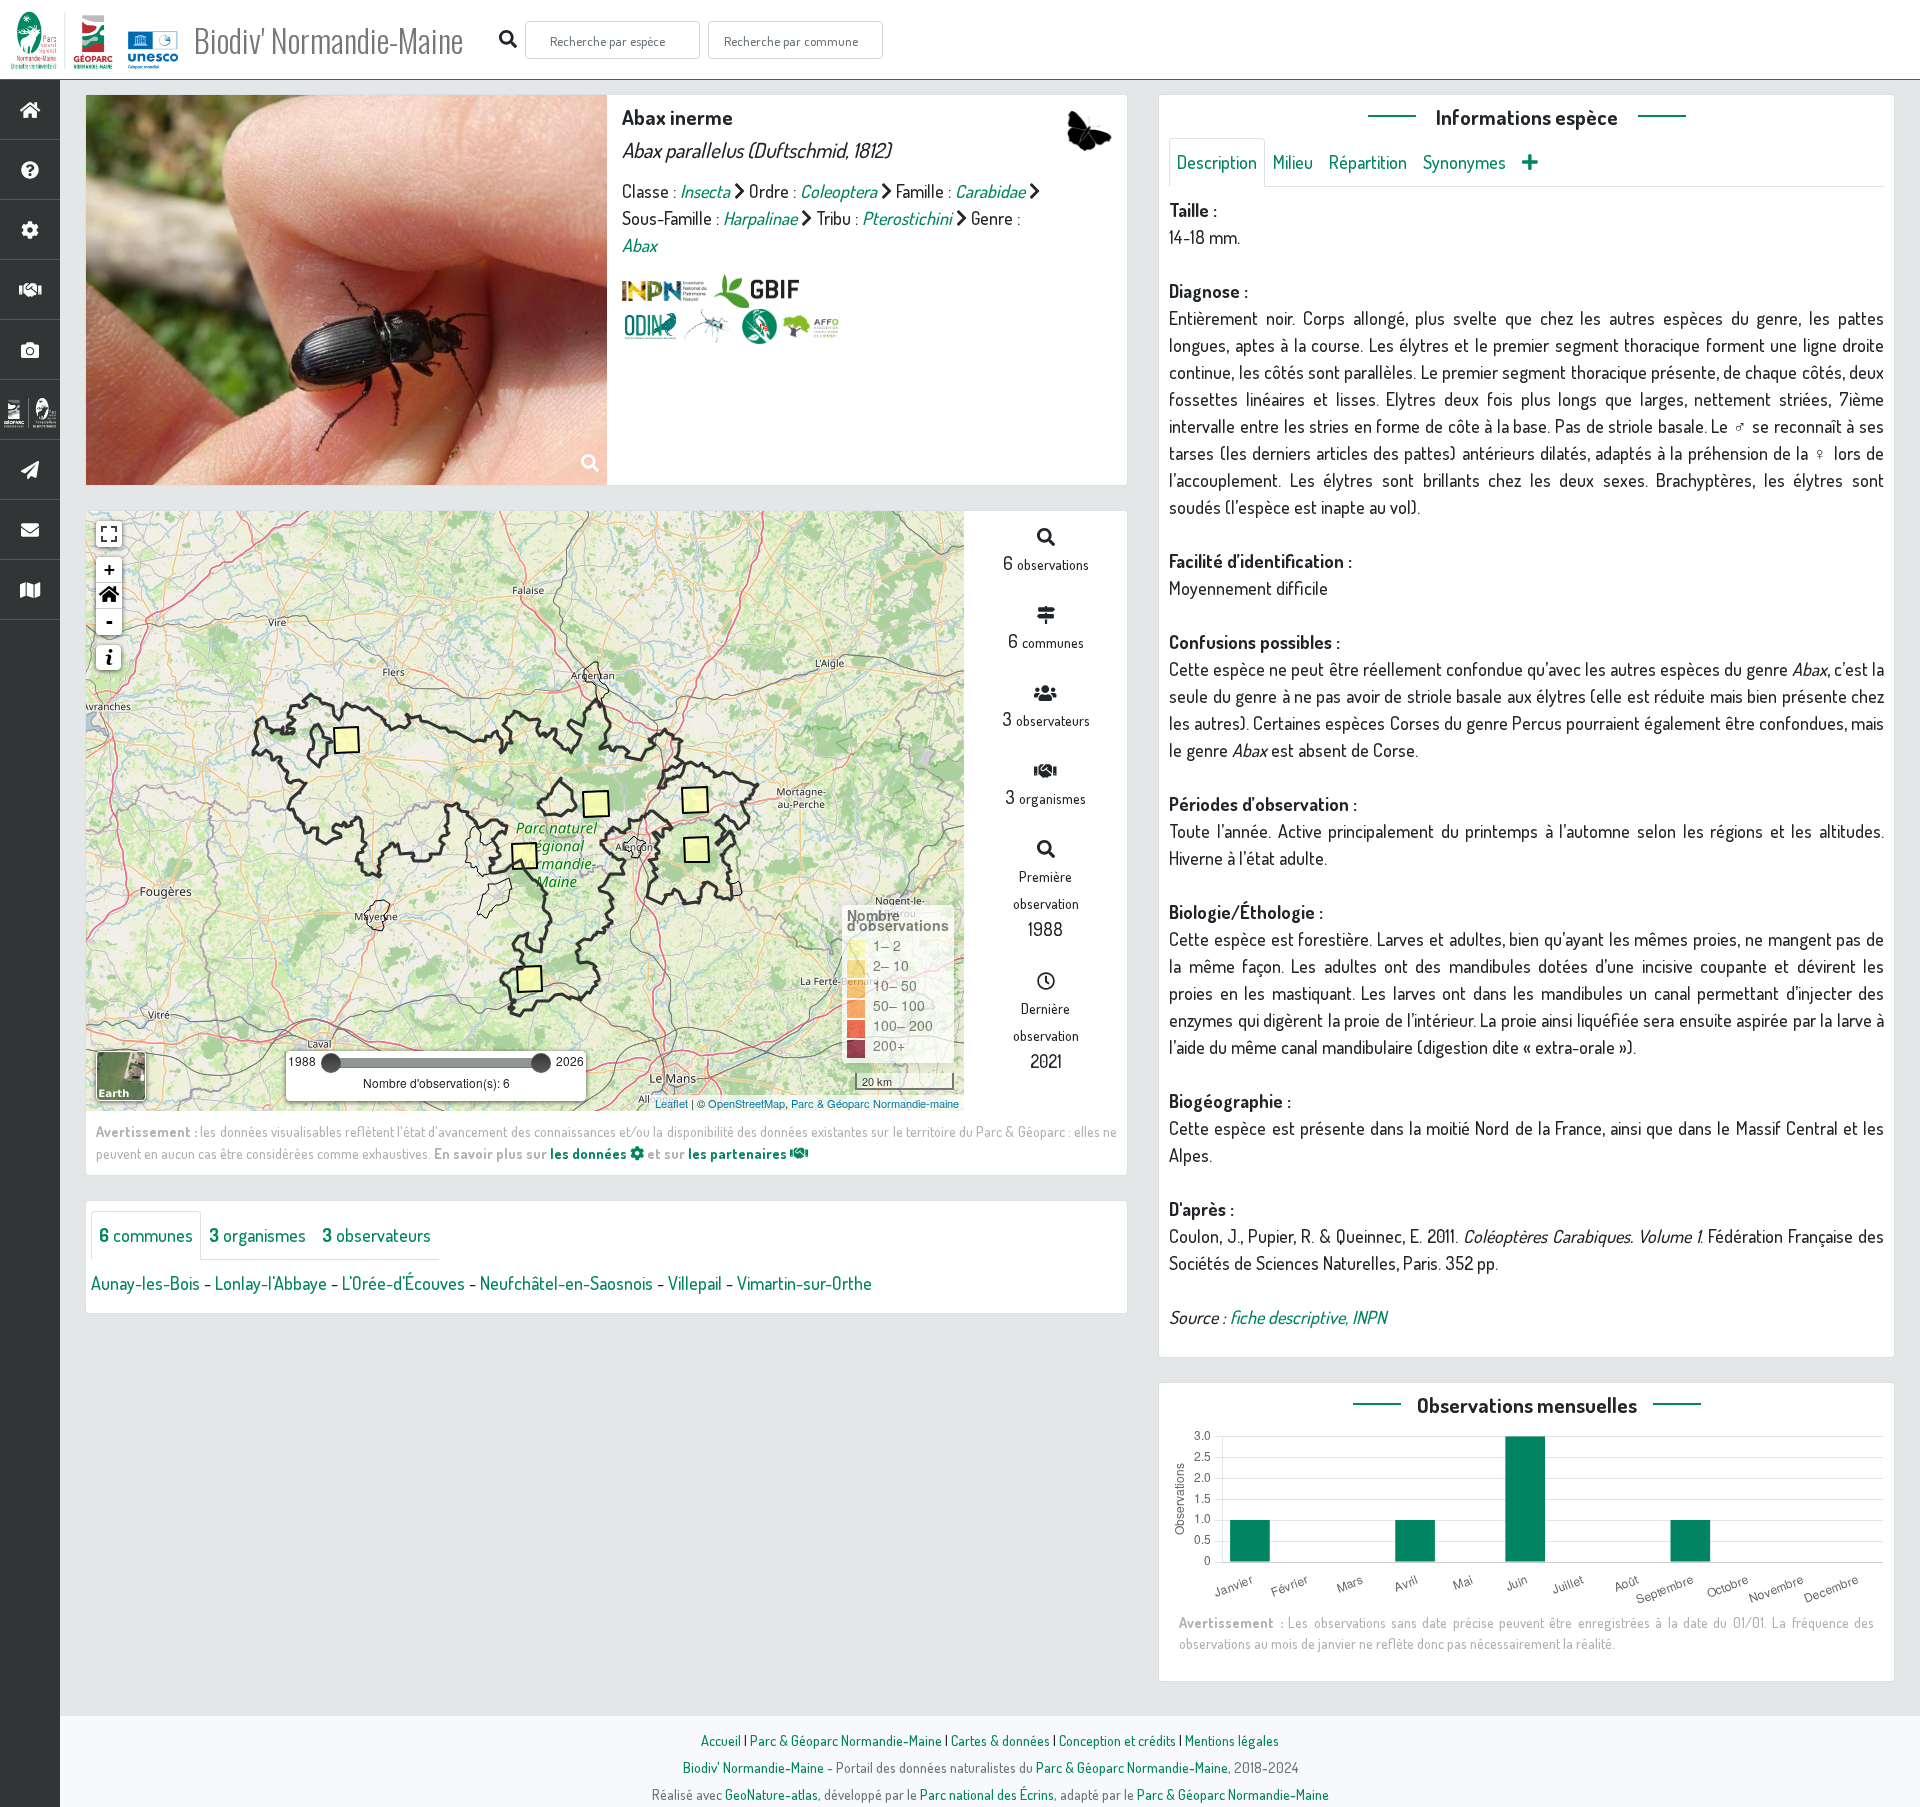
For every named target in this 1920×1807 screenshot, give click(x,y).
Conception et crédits (1117, 1740)
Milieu (1293, 162)
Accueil (721, 1740)
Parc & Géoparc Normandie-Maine (846, 1740)
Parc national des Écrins (987, 1794)
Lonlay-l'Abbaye (271, 1283)
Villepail (695, 1283)
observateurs (376, 1235)
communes (146, 1235)
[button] (109, 596)
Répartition (1368, 162)
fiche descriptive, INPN (1308, 1317)
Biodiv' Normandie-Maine (328, 40)
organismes (257, 1235)
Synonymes (1464, 162)
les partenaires (739, 1153)
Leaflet (671, 1103)
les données (590, 1153)
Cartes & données (1000, 1740)
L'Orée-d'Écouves (403, 1283)
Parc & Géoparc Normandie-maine (875, 1103)
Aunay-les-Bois (145, 1283)
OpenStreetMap (746, 1103)
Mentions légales (1232, 1740)
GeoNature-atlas (771, 1794)
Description (1217, 162)
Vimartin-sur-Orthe (804, 1283)
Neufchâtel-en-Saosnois (566, 1283)
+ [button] (109, 569)
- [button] (109, 621)
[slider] (331, 1063)
